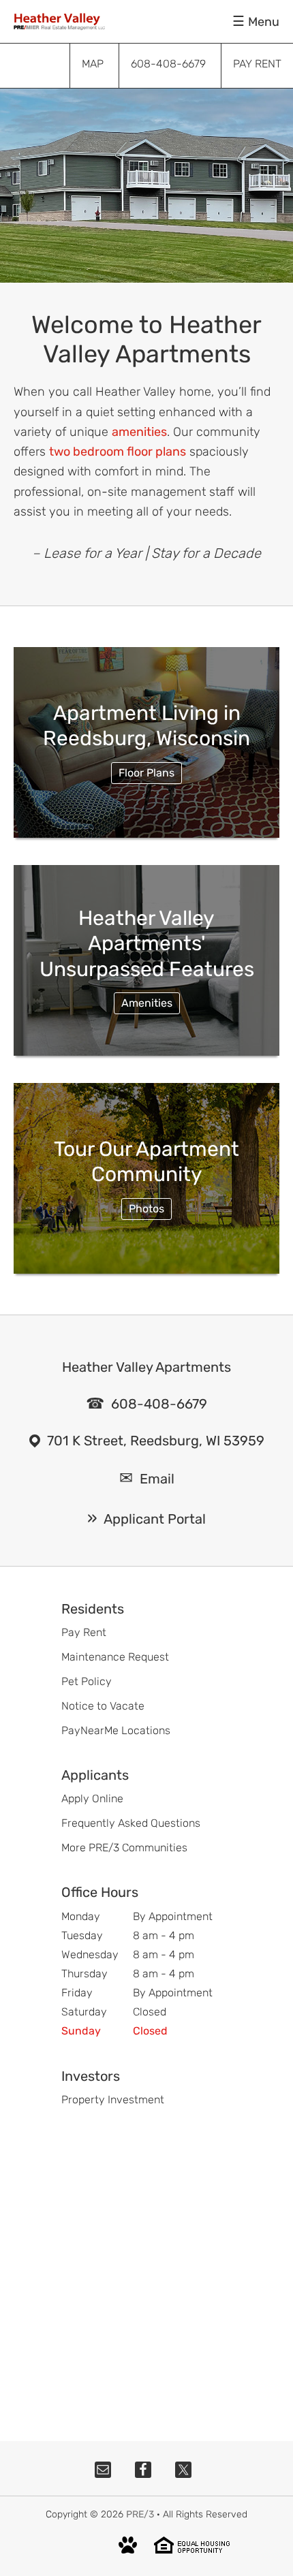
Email (157, 1479)
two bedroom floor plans (118, 452)
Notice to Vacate (103, 1706)
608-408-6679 (159, 1404)
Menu (264, 22)
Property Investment (113, 2100)
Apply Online (92, 1799)
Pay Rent (84, 1632)
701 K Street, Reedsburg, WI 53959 (156, 1441)
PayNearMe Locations (116, 1730)
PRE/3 (140, 2514)
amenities (139, 432)
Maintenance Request (115, 1657)
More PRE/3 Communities (124, 1848)
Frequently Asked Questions (131, 1823)
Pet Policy (87, 1681)
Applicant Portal (155, 1519)
